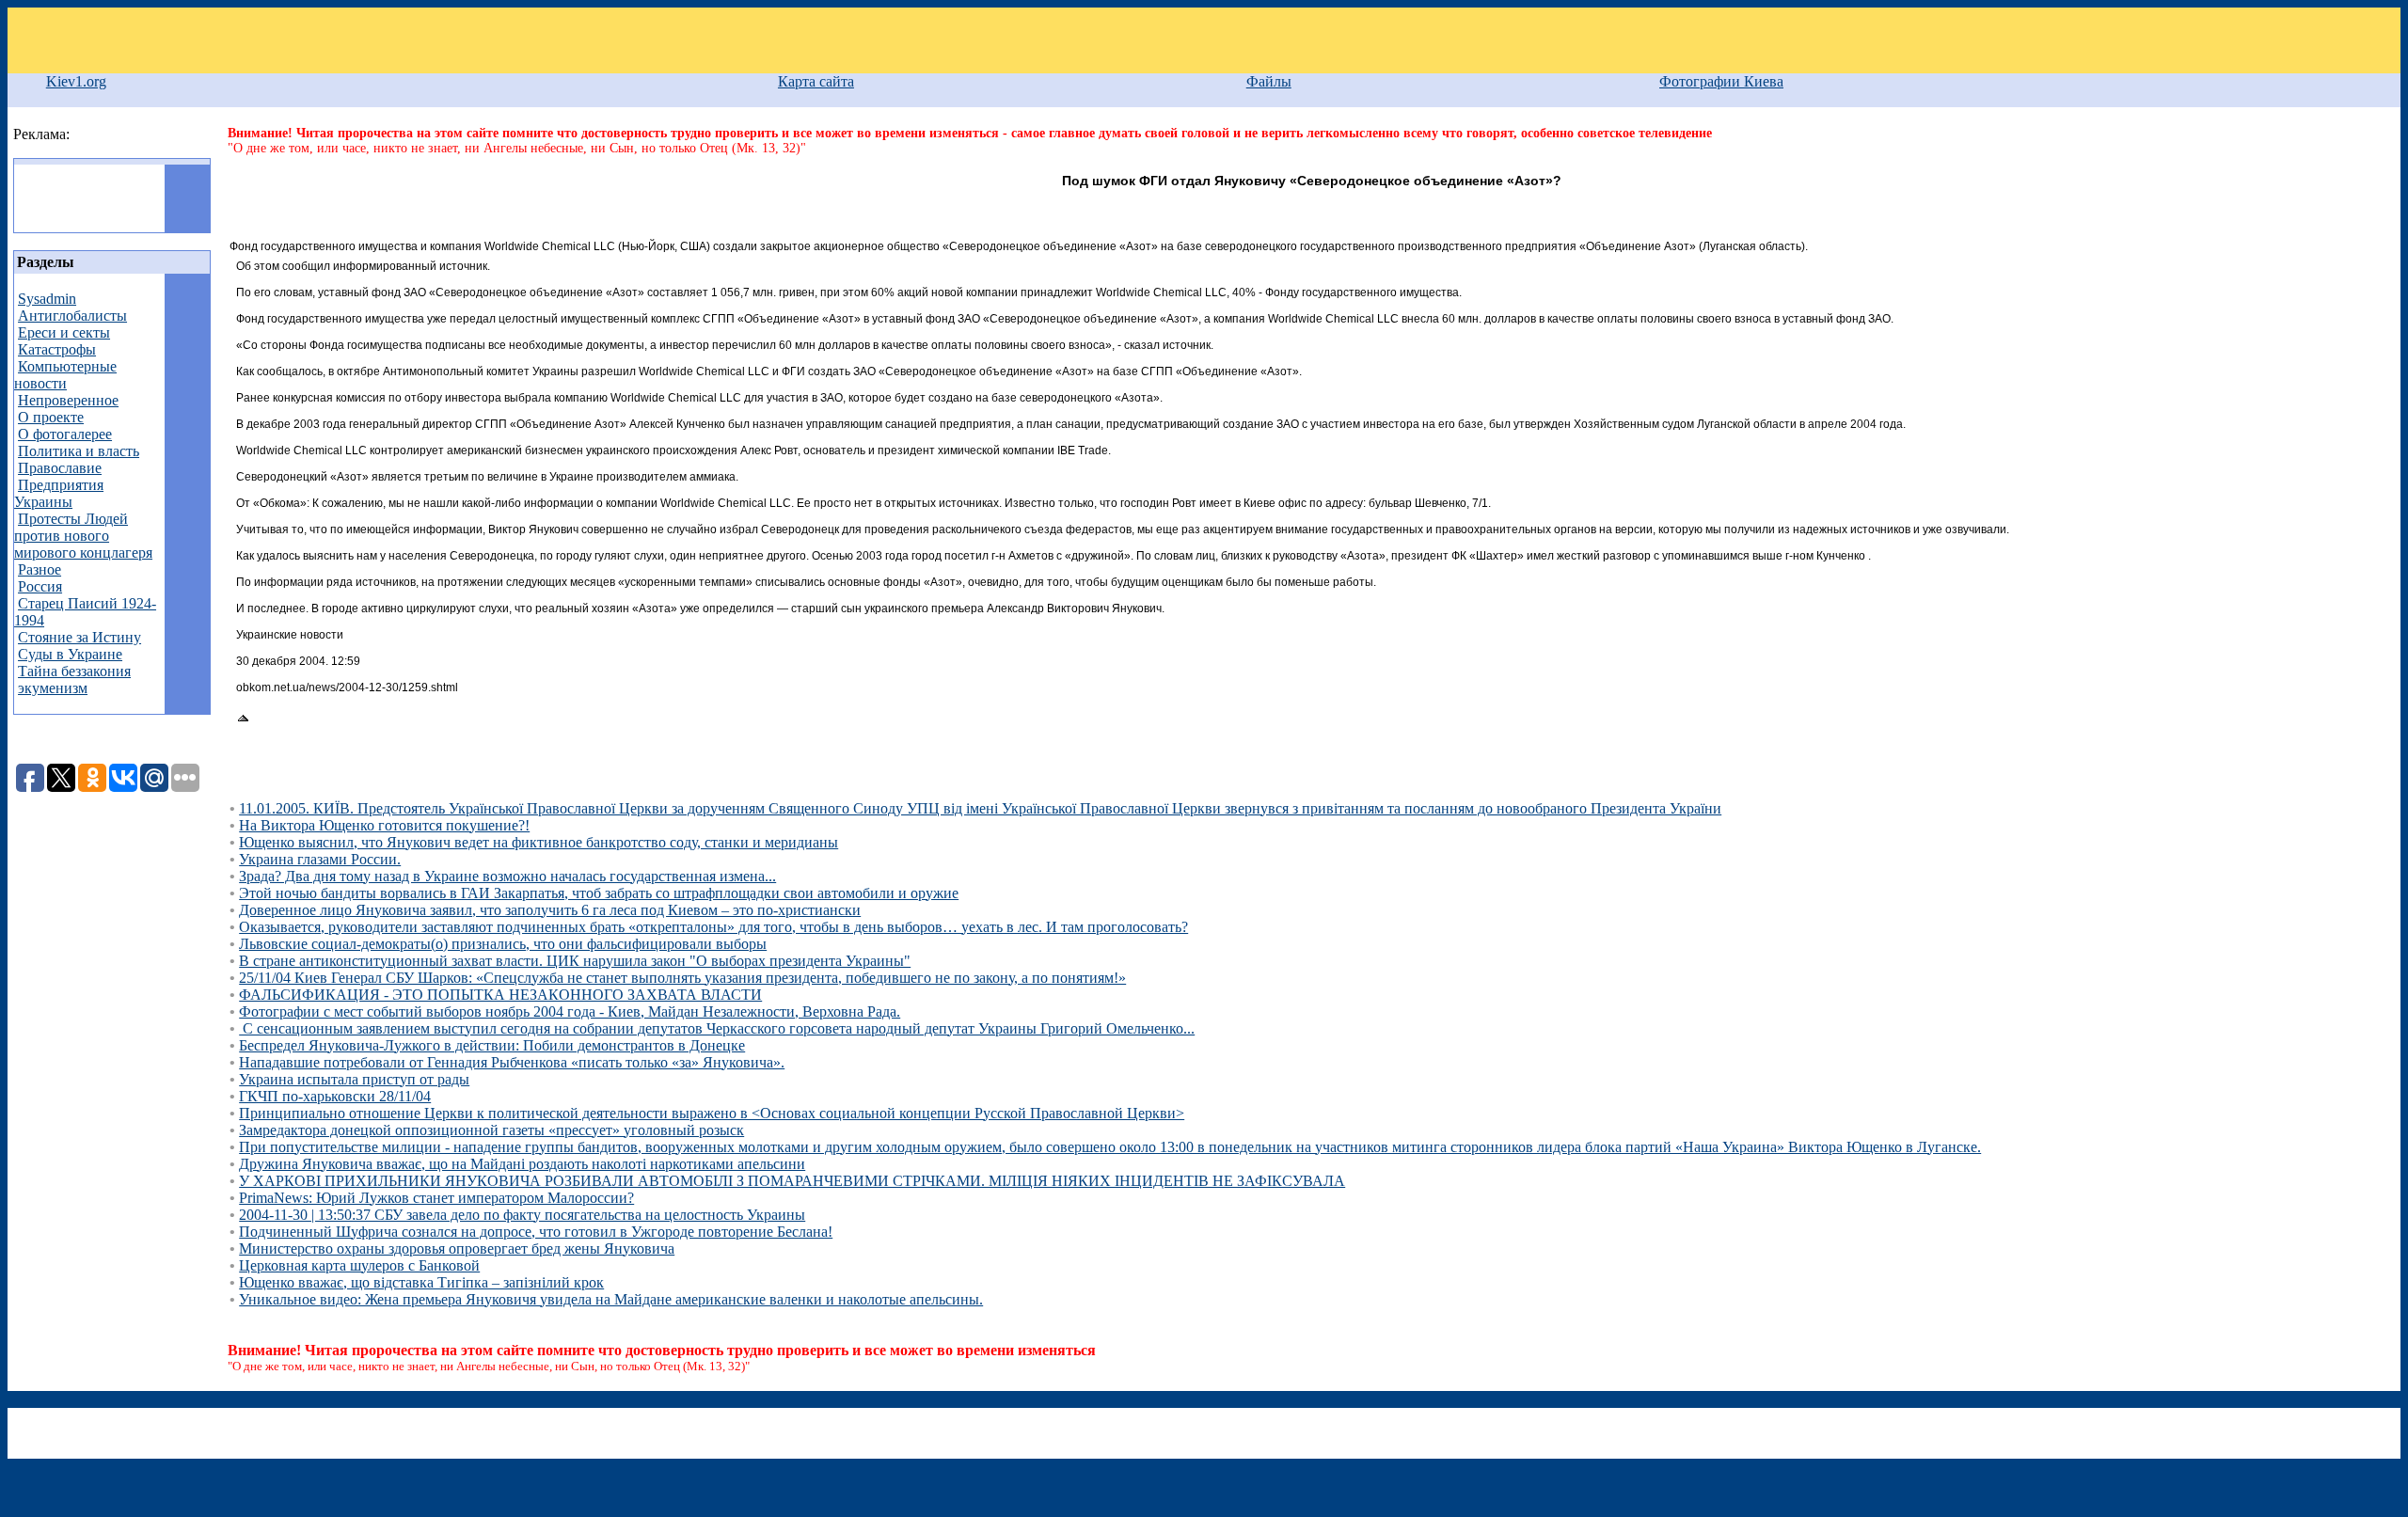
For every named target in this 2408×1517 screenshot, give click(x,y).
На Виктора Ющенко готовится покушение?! (384, 825)
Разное (40, 569)
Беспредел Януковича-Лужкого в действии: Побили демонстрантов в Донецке (492, 1045)
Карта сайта (816, 81)
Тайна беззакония (74, 671)
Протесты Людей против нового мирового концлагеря (83, 536)
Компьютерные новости (65, 375)
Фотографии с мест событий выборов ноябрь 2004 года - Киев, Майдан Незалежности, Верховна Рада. (570, 1011)
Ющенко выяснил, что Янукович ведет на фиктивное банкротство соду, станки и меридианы (539, 842)
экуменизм (53, 688)
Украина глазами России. (320, 859)
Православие (60, 468)
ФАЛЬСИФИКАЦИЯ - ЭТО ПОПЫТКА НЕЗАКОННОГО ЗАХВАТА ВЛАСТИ (500, 995)
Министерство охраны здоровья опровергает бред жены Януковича (457, 1248)
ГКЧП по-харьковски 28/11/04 (335, 1096)
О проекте (51, 417)
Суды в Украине (70, 654)
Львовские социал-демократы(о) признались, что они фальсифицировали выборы (503, 944)
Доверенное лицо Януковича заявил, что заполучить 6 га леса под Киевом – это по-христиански (550, 910)
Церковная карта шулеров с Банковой (359, 1265)
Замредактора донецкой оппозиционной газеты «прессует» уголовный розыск (491, 1130)
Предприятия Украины (59, 493)
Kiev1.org (76, 81)
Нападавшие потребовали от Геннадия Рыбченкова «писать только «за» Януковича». (512, 1062)
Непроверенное (68, 400)
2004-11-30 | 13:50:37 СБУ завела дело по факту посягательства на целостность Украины (522, 1215)
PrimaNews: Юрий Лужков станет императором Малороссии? (436, 1198)
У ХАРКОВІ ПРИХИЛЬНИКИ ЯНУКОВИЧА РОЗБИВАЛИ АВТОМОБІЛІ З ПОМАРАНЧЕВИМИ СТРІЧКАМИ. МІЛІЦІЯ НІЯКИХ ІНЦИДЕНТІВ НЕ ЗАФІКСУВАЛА (792, 1181)
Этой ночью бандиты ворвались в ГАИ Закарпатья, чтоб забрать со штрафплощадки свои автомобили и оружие (599, 893)
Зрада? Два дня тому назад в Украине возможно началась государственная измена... (507, 876)
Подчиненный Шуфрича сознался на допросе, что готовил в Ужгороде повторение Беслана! (536, 1232)
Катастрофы (57, 349)
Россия (40, 586)
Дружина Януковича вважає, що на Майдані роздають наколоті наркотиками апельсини (522, 1164)
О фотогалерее (65, 434)
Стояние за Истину (79, 637)
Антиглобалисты (72, 316)
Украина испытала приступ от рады (354, 1079)
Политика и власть (79, 451)
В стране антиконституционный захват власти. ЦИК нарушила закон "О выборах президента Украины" (575, 961)
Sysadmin (47, 299)
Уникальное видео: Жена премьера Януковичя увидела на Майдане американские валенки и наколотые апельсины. (611, 1299)
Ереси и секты (64, 332)
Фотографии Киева (1721, 81)
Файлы (1269, 81)
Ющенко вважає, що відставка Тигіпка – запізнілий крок (421, 1282)
